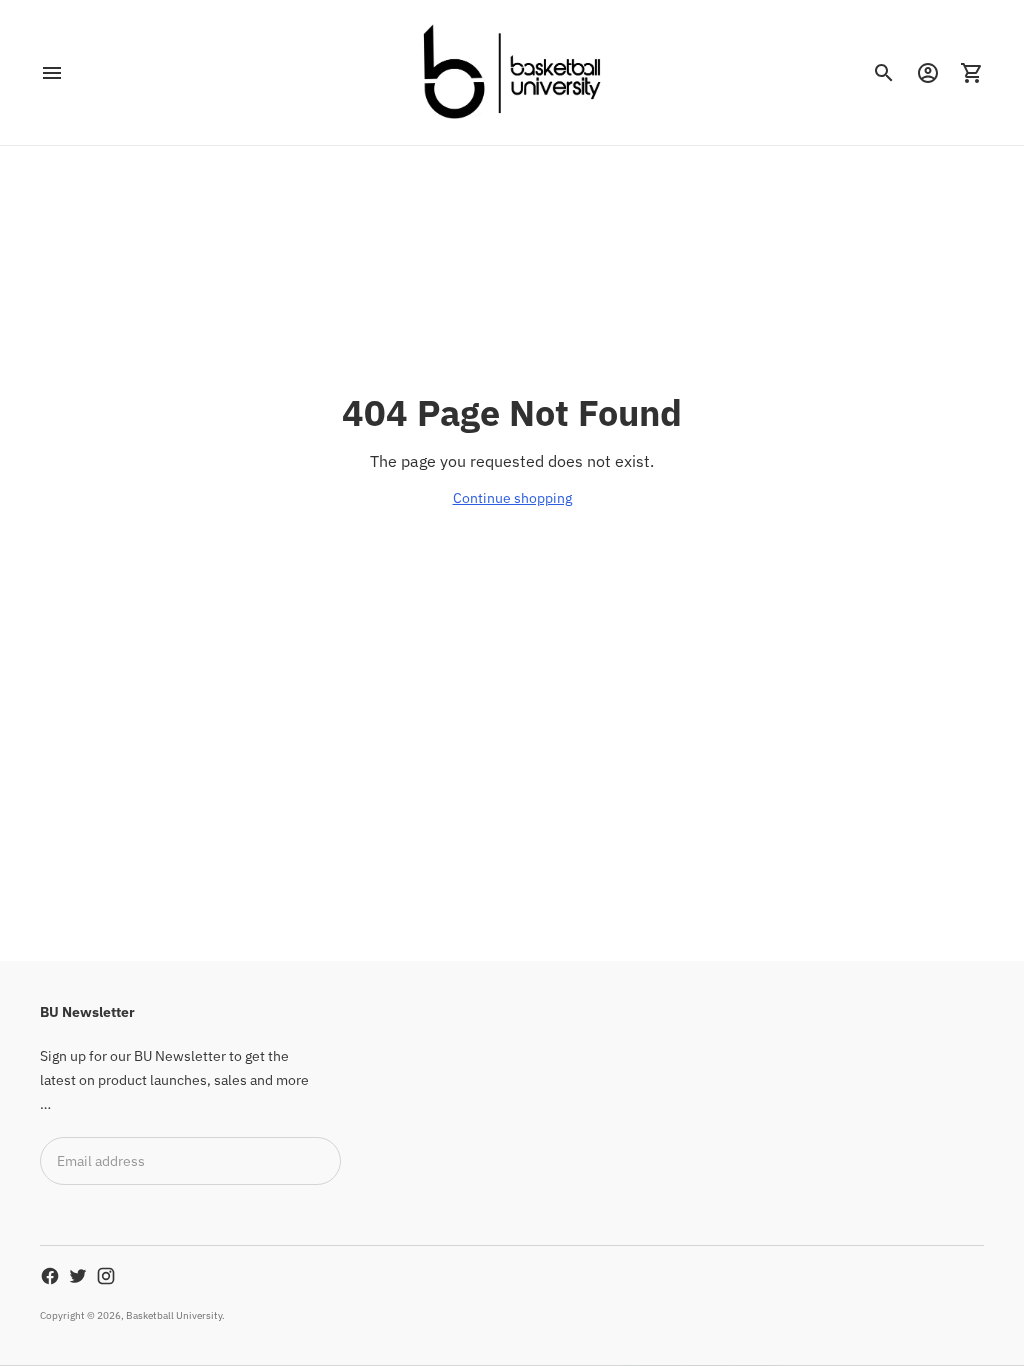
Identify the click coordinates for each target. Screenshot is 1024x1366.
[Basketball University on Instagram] (106, 1276)
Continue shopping (512, 498)
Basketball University (174, 1315)
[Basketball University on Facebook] (50, 1276)
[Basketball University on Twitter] (78, 1276)
